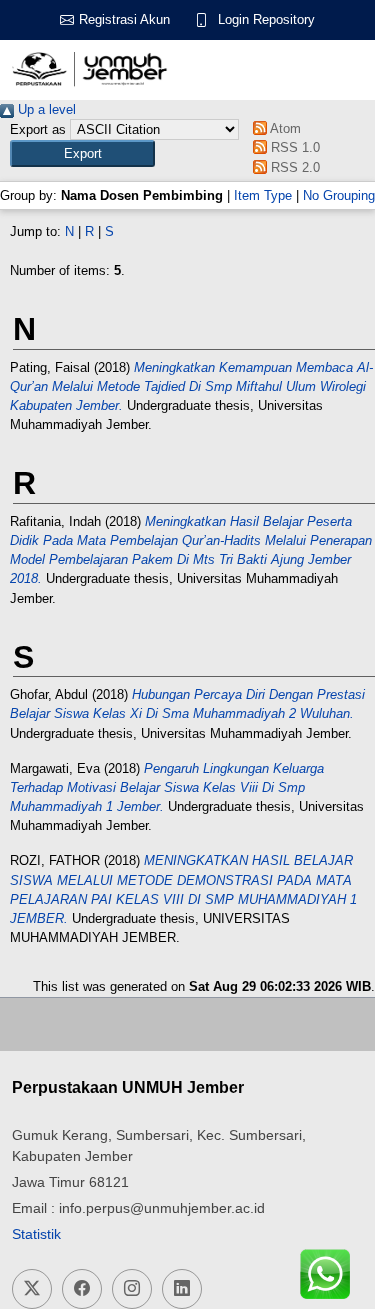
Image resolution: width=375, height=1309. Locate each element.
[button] (82, 153)
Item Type (263, 195)
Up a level (45, 109)
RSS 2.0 (293, 167)
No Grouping (339, 195)
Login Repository (266, 19)
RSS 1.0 (293, 147)
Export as (38, 129)
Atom (284, 128)
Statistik (36, 1234)
